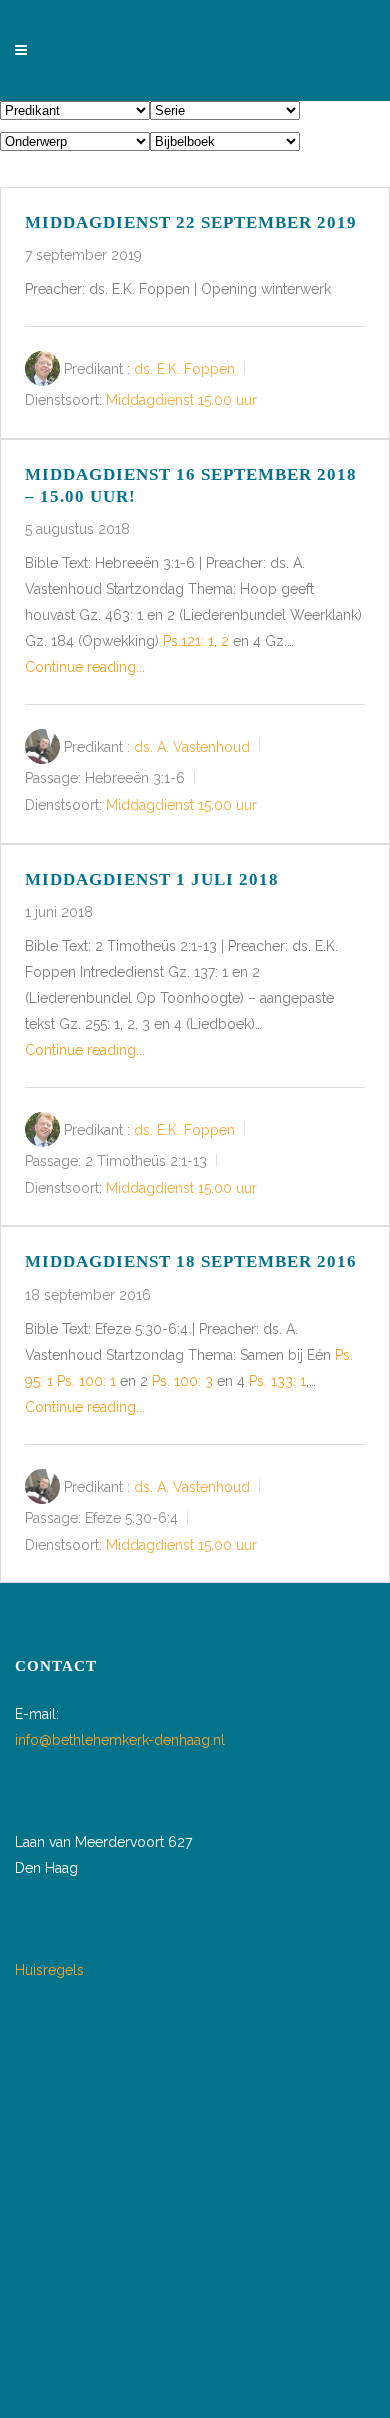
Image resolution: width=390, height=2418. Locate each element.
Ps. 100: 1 (86, 1381)
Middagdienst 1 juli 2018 (152, 879)
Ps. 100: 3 (182, 1381)
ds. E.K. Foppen (184, 369)
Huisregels (49, 1970)
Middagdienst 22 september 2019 (191, 222)
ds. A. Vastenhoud (192, 746)
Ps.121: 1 (188, 641)
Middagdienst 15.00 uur (181, 401)
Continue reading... (85, 667)
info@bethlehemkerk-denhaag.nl (120, 1740)
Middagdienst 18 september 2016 (191, 1261)
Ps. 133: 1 (277, 1381)
